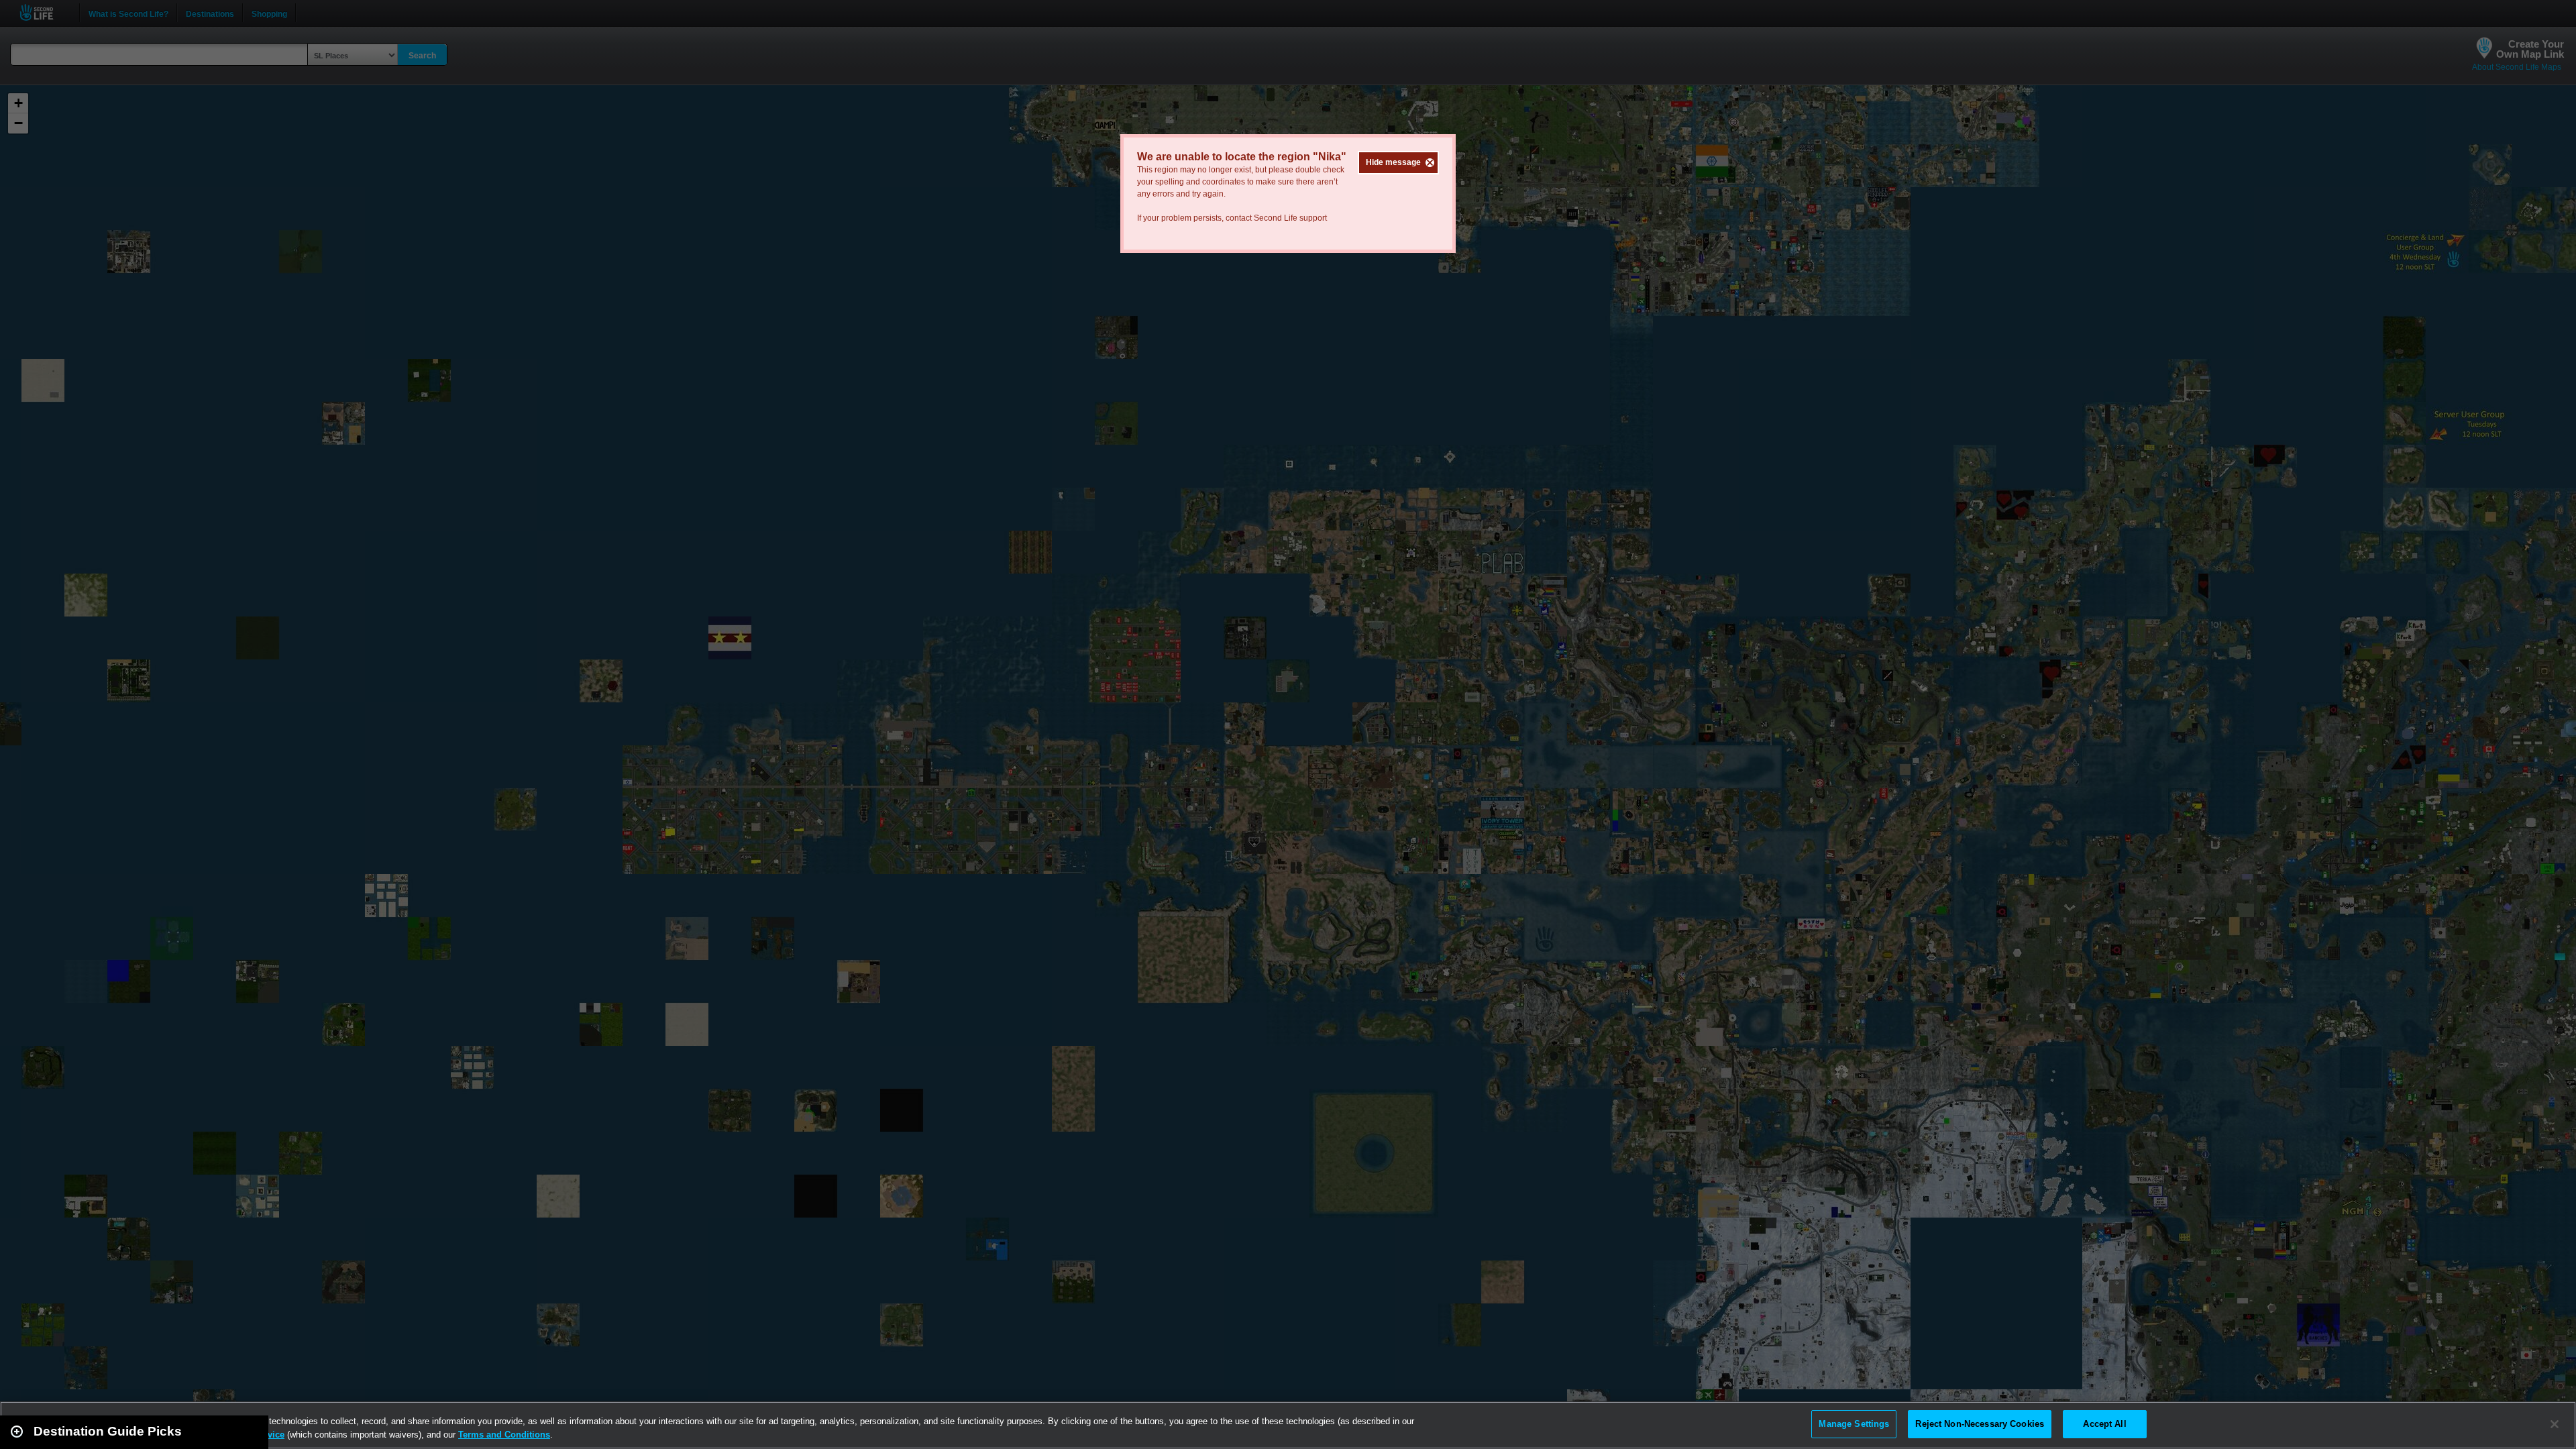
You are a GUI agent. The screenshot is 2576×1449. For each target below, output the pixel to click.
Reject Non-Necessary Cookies (1980, 1424)
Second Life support (1290, 218)
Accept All (2104, 1424)
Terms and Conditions (504, 1435)
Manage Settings (1854, 1424)
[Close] (2555, 1424)
